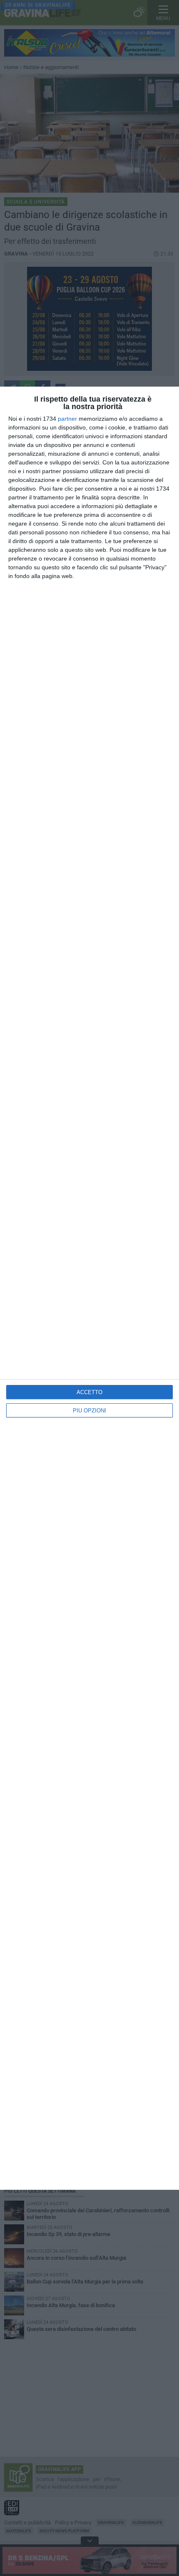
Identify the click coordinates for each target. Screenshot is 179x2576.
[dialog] (89, 1288)
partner (67, 419)
